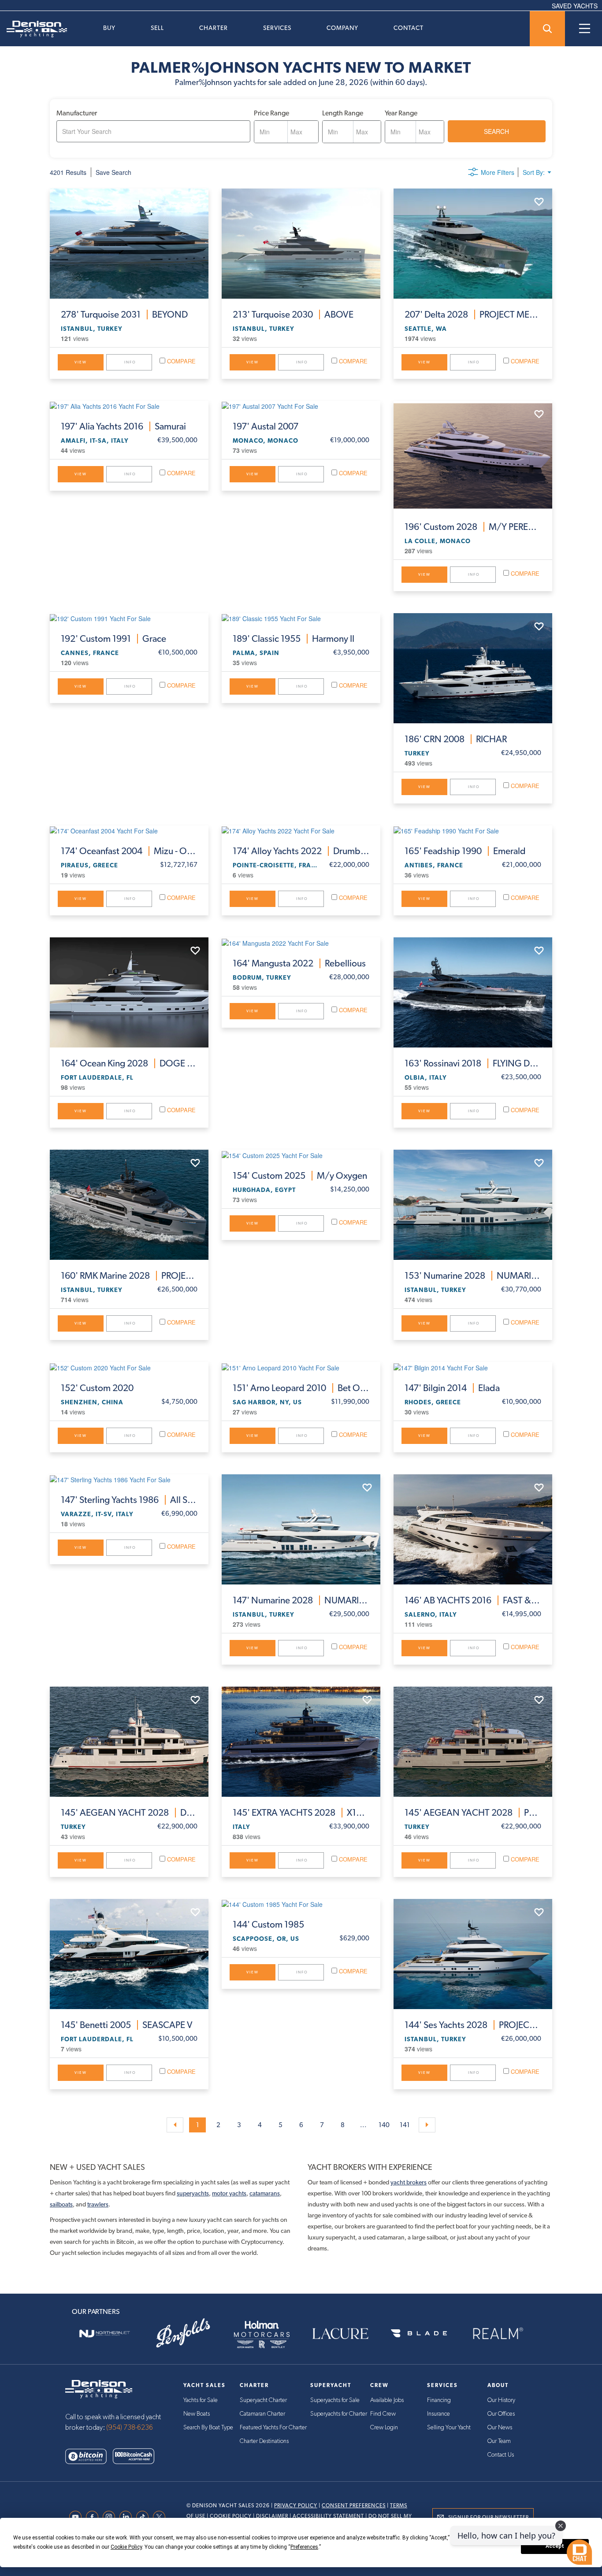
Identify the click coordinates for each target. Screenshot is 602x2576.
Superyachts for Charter (339, 2414)
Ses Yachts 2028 (473, 2025)
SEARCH (496, 131)
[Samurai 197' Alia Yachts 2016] (129, 406)
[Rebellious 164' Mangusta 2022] (301, 942)
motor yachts (229, 2193)
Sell (157, 28)
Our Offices (501, 2414)
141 (405, 2125)
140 (384, 2125)
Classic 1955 (294, 639)
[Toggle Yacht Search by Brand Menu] (547, 29)
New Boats (197, 2414)
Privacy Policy (296, 2506)
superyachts (193, 2193)
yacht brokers (409, 2182)
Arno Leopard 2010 (301, 1388)
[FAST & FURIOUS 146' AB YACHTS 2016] (473, 1529)
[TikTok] (145, 2517)
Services (277, 28)
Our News (500, 2428)
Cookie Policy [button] (126, 2547)
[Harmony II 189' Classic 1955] (301, 618)
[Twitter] (161, 2517)
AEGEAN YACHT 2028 (129, 1813)
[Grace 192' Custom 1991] (129, 618)
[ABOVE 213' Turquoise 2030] (301, 244)
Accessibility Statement (328, 2516)
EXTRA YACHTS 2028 (301, 1813)
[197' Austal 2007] (301, 406)
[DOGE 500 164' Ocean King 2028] (129, 992)
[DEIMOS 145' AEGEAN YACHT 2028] (129, 1742)
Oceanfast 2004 (129, 851)
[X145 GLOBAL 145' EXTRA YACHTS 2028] (301, 1742)
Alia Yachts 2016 (123, 426)
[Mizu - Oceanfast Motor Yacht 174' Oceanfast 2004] (129, 830)
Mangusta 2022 (299, 963)
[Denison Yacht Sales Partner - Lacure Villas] (340, 2334)
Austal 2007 (266, 426)
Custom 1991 (113, 639)
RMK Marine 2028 (129, 1276)
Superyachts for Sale (335, 2400)
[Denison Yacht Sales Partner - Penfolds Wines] (183, 2334)
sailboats (61, 2204)
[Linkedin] (128, 2517)
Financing (439, 2400)
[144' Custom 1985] (301, 1904)
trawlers (98, 2204)
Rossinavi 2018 (473, 1063)
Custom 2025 (300, 1176)
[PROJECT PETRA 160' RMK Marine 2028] (129, 1205)
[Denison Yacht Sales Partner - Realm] (498, 2334)
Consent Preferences (354, 2506)
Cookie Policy (231, 2516)
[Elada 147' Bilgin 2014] (473, 1367)
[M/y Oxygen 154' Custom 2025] (301, 1155)
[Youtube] (78, 2517)
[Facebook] (94, 2517)
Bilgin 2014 (452, 1388)
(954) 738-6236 (130, 2428)
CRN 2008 (456, 739)
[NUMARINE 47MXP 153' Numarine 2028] (473, 1205)
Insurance (438, 2414)
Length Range (343, 113)
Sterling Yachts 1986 (129, 1500)
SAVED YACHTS (575, 6)
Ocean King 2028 (129, 1063)
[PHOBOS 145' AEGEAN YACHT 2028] (473, 1742)
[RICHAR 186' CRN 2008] (473, 668)
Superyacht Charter (263, 2400)
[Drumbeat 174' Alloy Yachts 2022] (301, 830)
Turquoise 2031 (124, 315)
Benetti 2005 (127, 2025)
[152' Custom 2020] (129, 1367)
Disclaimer (272, 2516)
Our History (501, 2400)
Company (342, 28)
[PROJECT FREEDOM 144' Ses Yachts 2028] (473, 1954)
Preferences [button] (304, 2547)
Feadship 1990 (465, 851)
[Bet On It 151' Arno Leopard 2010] (301, 1367)
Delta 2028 (473, 315)
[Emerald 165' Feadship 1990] (473, 830)
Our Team (499, 2441)
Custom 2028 (473, 527)
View (81, 362)
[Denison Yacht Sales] (99, 2388)
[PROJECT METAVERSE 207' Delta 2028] (473, 244)
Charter (214, 28)
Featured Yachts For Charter (273, 2428)
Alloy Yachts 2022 (301, 851)
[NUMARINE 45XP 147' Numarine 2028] (301, 1529)
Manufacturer (77, 113)
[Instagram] (111, 2517)
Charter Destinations (264, 2441)
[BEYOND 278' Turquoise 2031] (129, 244)
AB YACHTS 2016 (473, 1600)
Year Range (401, 113)
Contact (409, 28)
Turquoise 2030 (293, 315)
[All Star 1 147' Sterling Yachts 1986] (129, 1479)
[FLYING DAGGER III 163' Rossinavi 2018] (473, 992)
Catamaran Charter (262, 2414)
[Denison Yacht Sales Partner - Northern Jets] (104, 2334)
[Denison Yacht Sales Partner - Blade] (419, 2334)
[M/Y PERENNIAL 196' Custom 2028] (473, 456)
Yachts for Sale (201, 2400)
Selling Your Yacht (449, 2428)
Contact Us (501, 2455)
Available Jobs (387, 2400)
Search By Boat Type (208, 2428)
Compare (180, 361)
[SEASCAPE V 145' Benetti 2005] (129, 1954)
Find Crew (383, 2414)
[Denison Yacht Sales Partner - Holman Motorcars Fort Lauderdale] (262, 2334)
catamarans (265, 2193)
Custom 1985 (268, 1925)
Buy (109, 28)
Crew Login (384, 2428)
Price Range (271, 113)
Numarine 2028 (473, 1276)
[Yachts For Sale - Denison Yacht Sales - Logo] (33, 29)
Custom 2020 (97, 1388)
